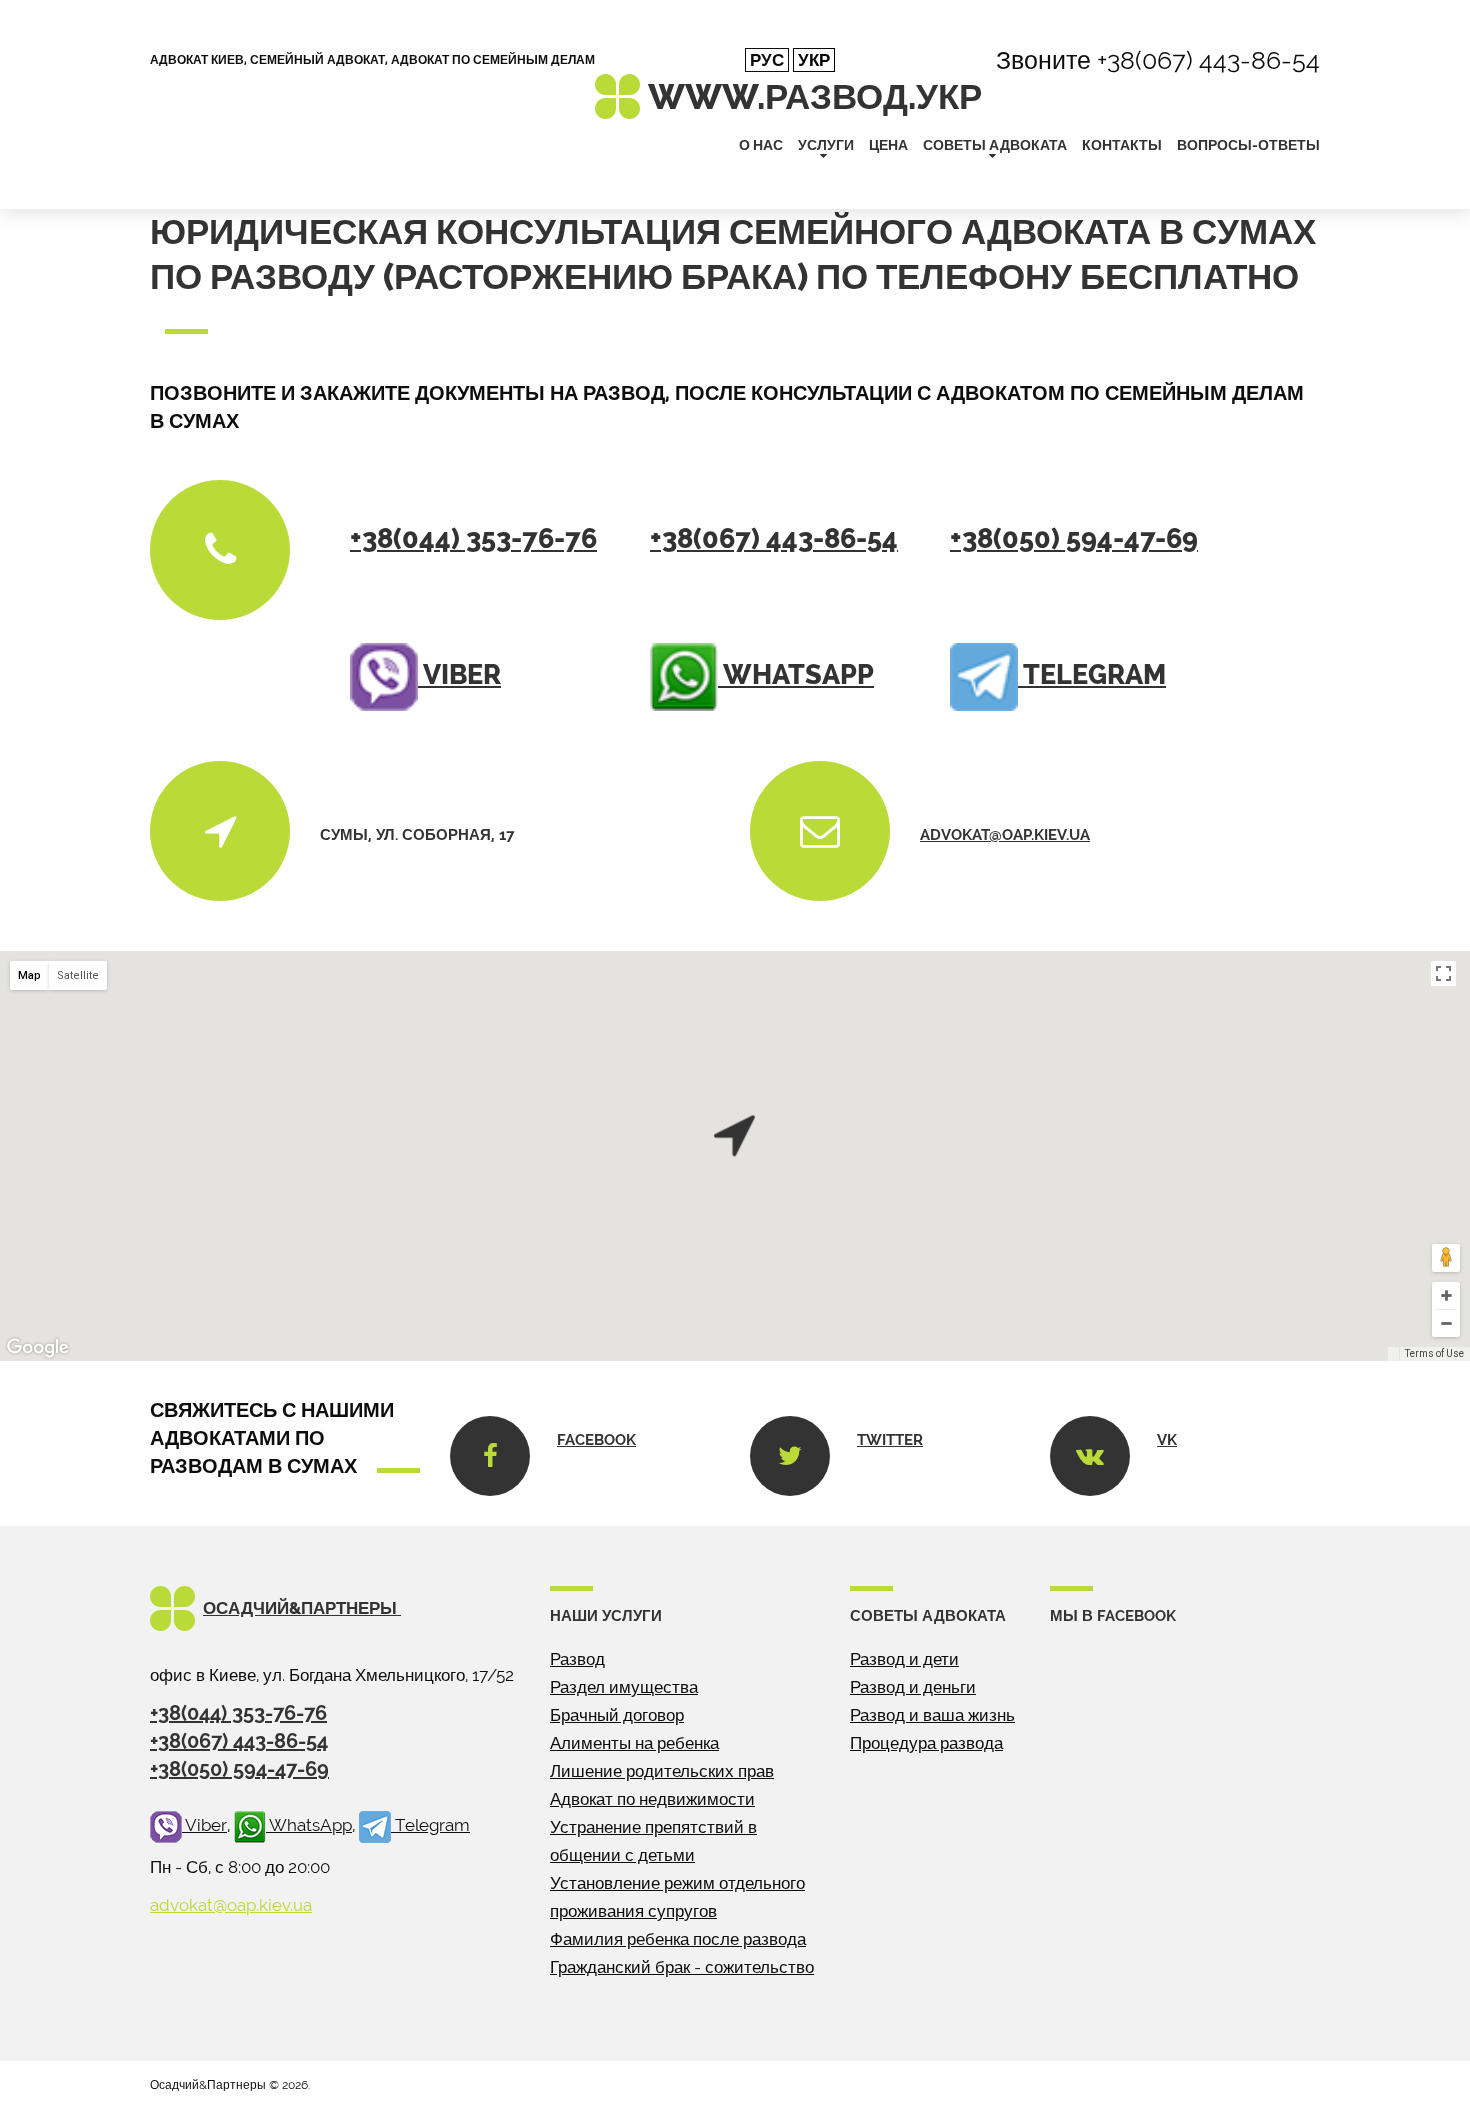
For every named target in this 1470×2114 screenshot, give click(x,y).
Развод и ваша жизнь (932, 1715)
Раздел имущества (624, 1687)
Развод (577, 1659)
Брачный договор (617, 1715)
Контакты (1122, 145)
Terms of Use (1434, 1353)
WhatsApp (796, 674)
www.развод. (815, 96)
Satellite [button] (78, 975)
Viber (459, 674)
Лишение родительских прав (662, 1771)
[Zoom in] (1446, 1295)
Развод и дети (904, 1659)
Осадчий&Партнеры (302, 1608)
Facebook (596, 1440)
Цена (888, 145)
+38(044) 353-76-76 (473, 538)
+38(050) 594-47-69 (1074, 538)
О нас (761, 145)
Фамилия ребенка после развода (678, 1939)
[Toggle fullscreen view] (1443, 973)
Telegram (1092, 674)
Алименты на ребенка (634, 1743)
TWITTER (890, 1440)
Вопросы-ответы (1248, 145)
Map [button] (29, 975)
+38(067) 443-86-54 (1208, 60)
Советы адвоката (995, 145)
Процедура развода (926, 1743)
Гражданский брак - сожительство (682, 1967)
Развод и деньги (913, 1687)
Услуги (826, 145)
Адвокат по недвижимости (652, 1799)
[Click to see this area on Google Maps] (38, 1348)
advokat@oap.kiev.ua (1005, 835)
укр (814, 60)
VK (1167, 1440)
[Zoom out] (1446, 1323)
